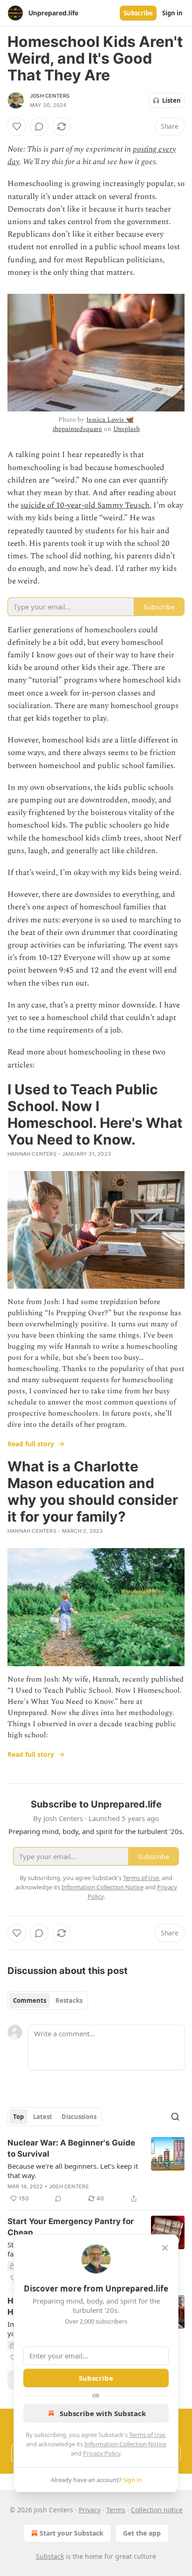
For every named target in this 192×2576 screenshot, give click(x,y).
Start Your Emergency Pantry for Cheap (71, 2227)
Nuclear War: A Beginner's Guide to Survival (71, 2148)
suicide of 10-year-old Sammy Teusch (85, 505)
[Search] (175, 2117)
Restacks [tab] (69, 2000)
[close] (165, 2248)
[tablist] (48, 2000)
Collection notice (157, 2510)
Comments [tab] (30, 2000)
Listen (171, 100)
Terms (116, 2510)
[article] (96, 2171)
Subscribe (138, 13)
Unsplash (127, 429)
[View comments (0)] (39, 126)
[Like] (17, 126)
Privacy (90, 2510)
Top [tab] (18, 2117)
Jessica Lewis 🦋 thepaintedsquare (93, 424)
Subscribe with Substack (103, 2413)
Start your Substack (72, 2533)
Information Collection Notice (125, 2444)
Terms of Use (147, 2435)
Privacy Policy (102, 2453)
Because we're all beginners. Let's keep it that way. (73, 2171)
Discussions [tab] (79, 2117)
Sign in (172, 13)
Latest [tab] (43, 2117)
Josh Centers (50, 96)
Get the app (142, 2533)
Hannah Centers (32, 1154)
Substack (50, 2556)
